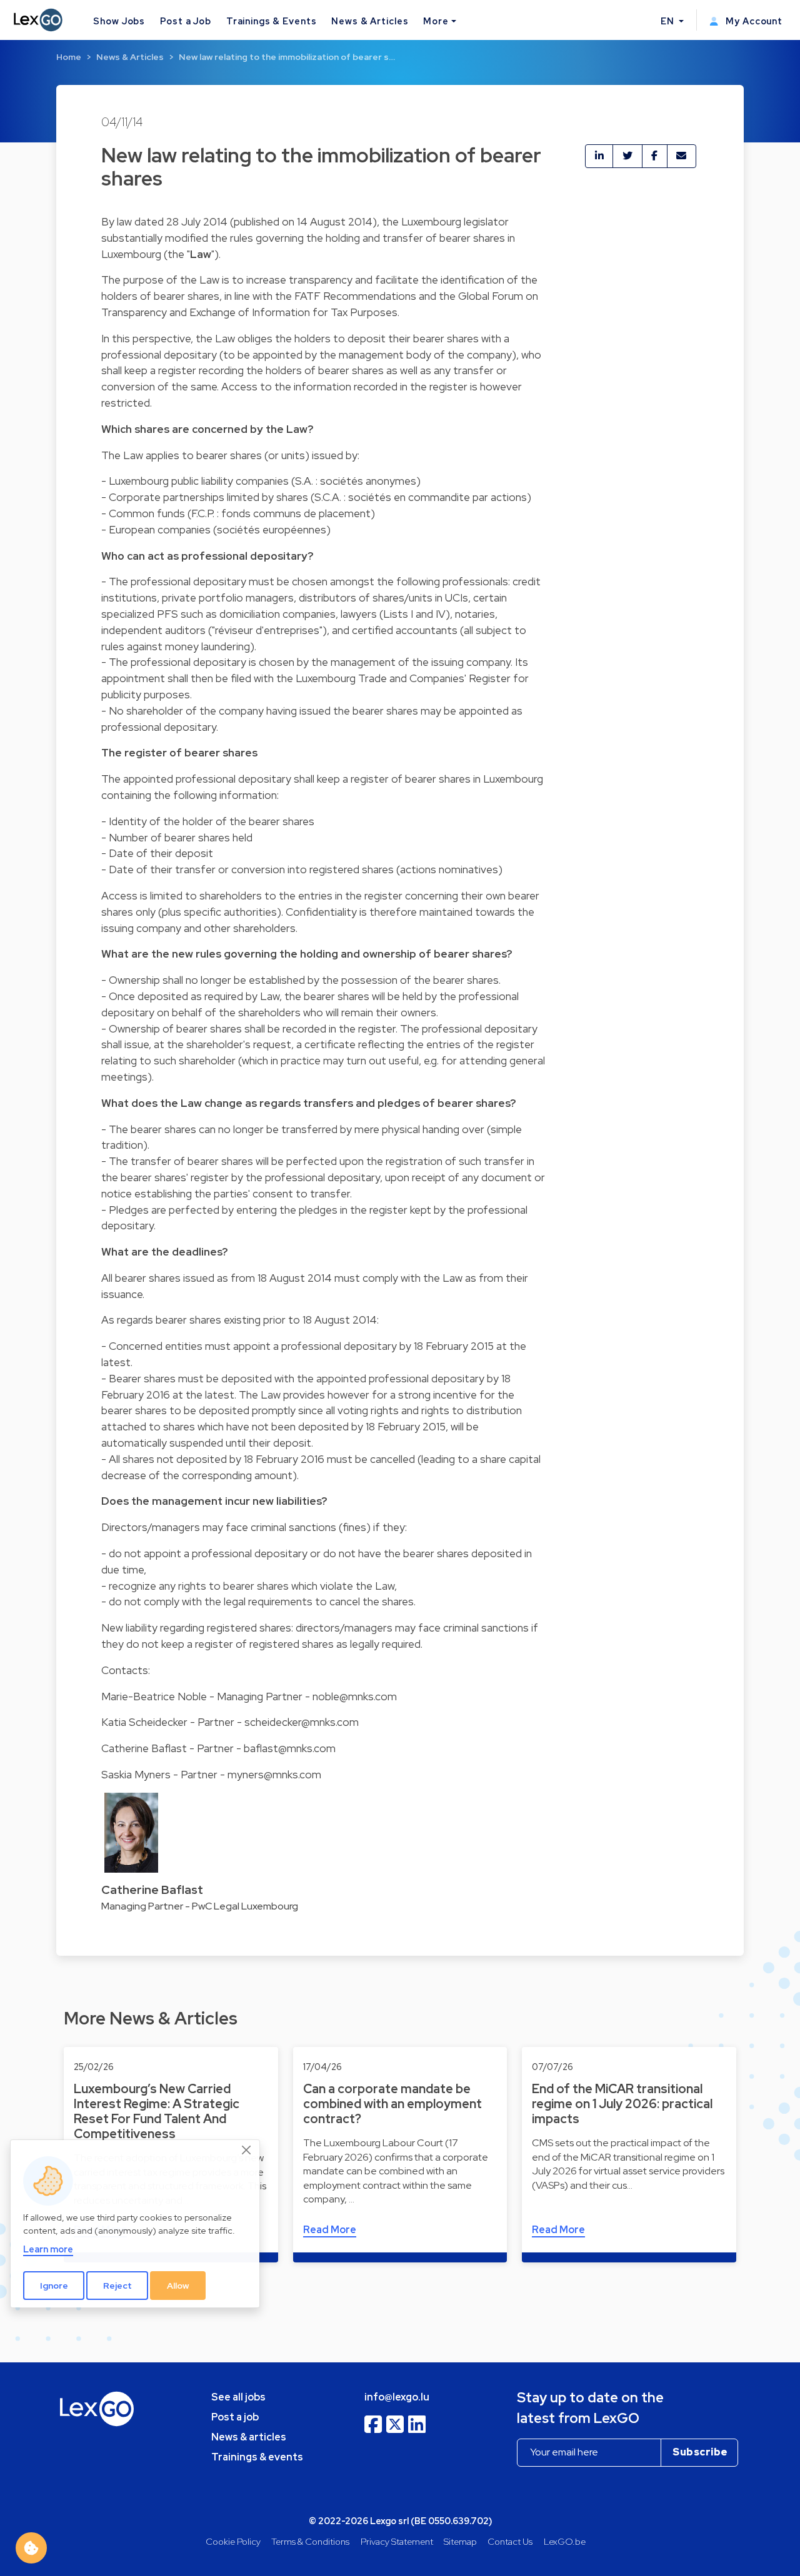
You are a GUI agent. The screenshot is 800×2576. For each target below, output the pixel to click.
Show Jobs (119, 21)
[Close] (247, 2151)
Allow (178, 2286)
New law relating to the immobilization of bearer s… (287, 57)
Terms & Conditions (310, 2541)
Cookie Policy (233, 2541)
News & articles (249, 2437)
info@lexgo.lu (397, 2397)
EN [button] (669, 21)
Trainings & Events (272, 21)
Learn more (48, 2250)
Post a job (235, 2417)
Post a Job (186, 21)
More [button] (436, 21)
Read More (330, 2230)
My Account (753, 21)
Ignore (54, 2286)
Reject (117, 2286)
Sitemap (460, 2541)
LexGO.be (565, 2541)
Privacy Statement (397, 2541)
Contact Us (510, 2541)
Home (69, 57)
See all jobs (238, 2397)
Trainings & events (257, 2457)
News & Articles (370, 21)
